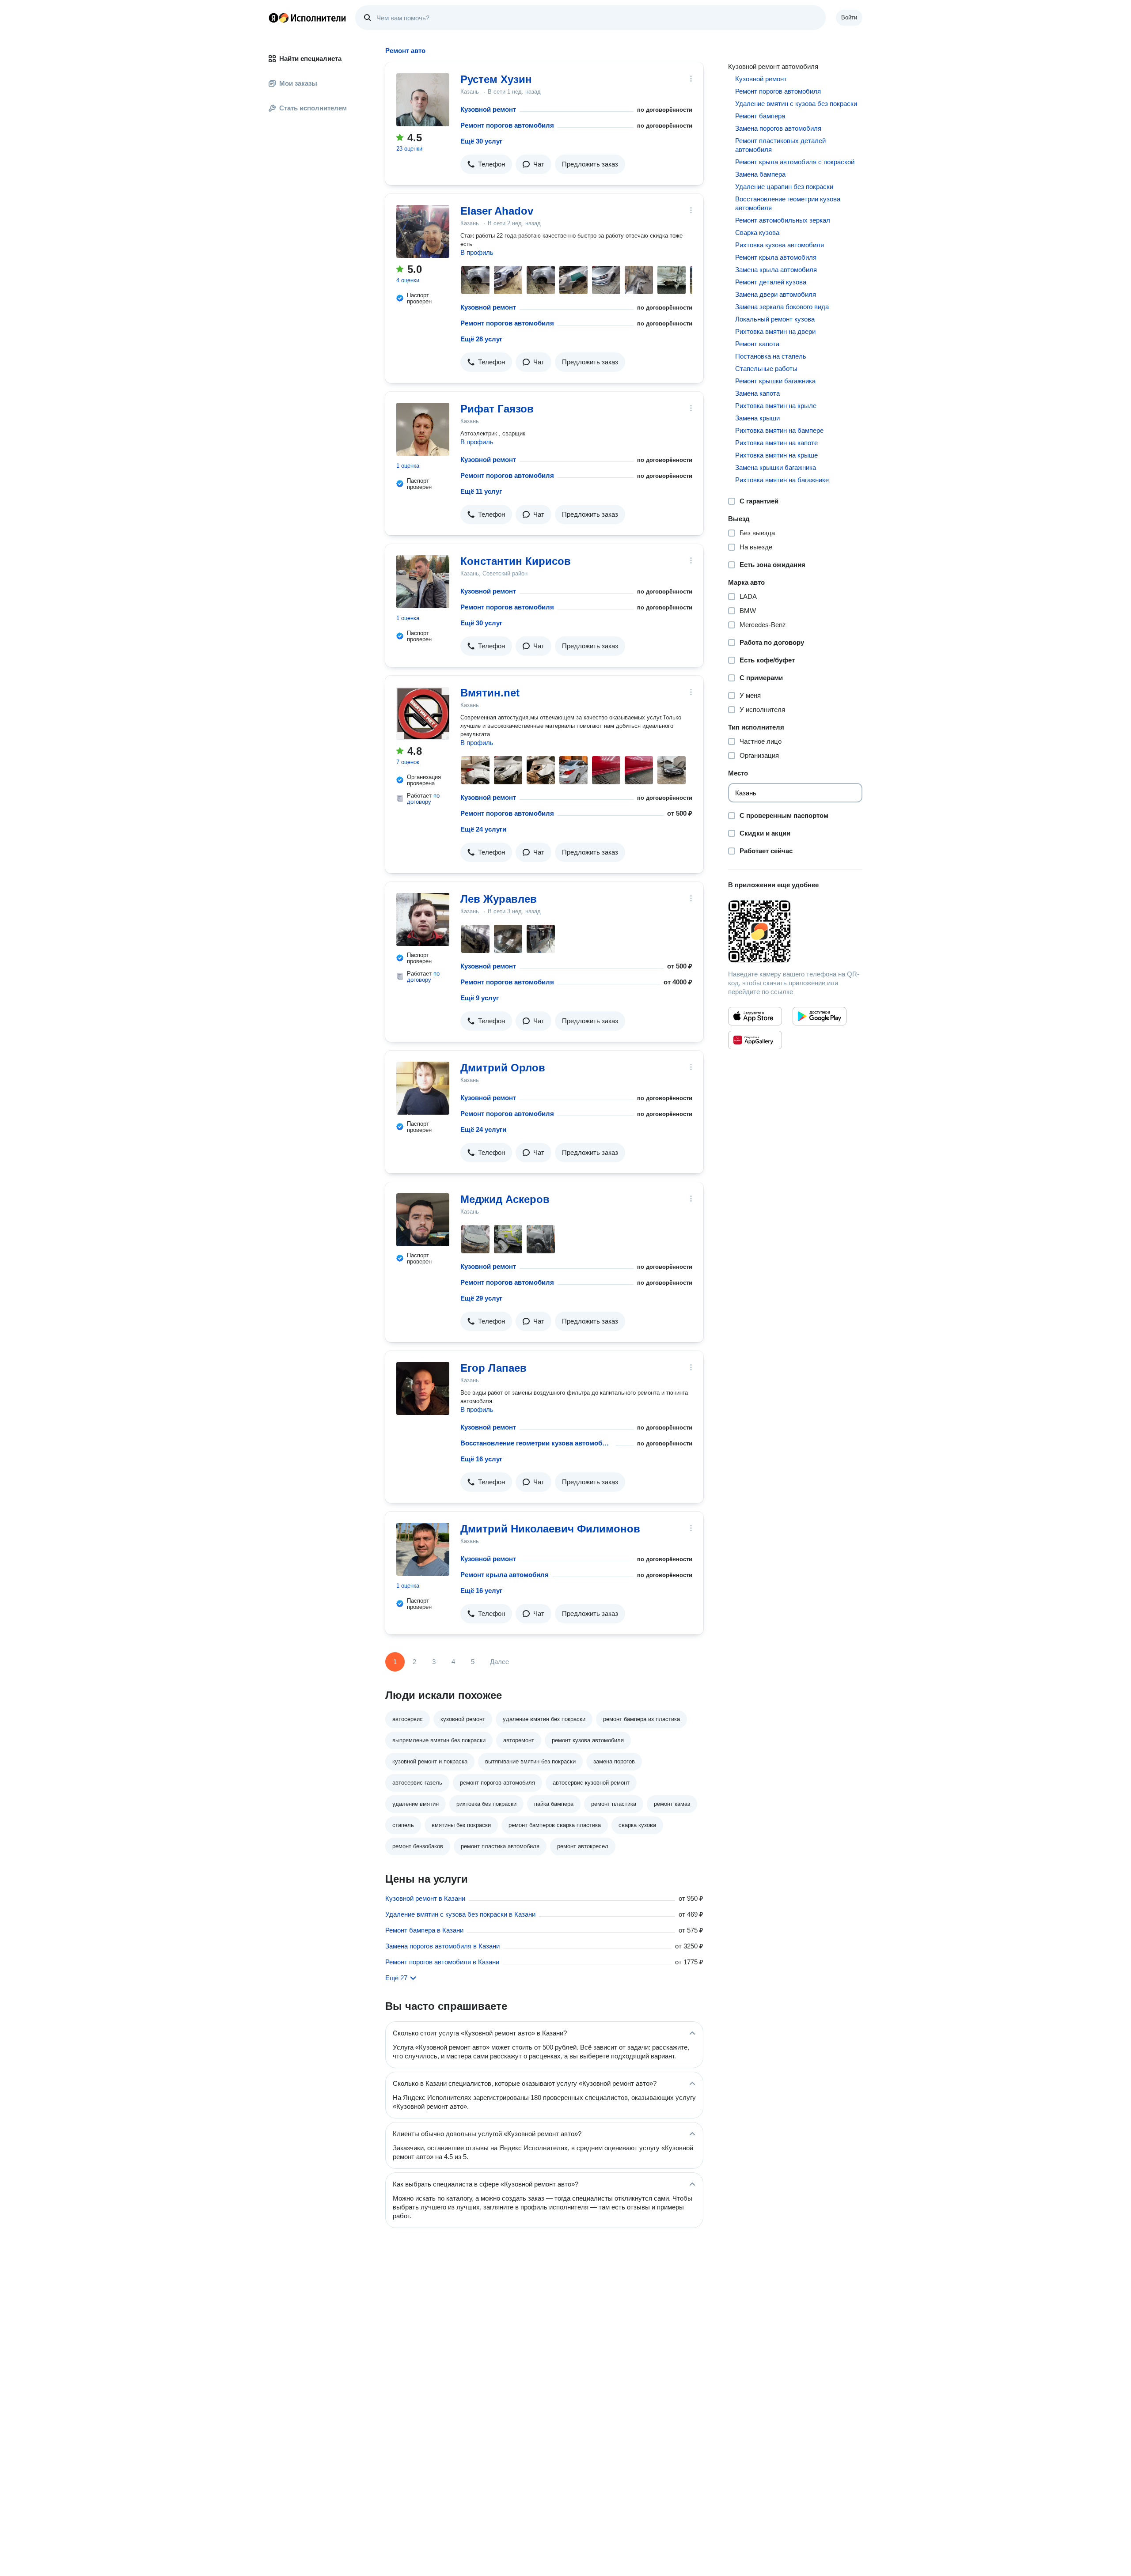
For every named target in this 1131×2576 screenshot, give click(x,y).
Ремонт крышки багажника (775, 381)
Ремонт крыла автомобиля (505, 1575)
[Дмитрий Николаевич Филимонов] (423, 1549)
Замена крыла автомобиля (776, 270)
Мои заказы (298, 83)
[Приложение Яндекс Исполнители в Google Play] (820, 1016)
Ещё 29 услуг (481, 1298)
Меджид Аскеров (505, 1199)
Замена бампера (760, 174)
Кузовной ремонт (488, 109)
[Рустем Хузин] (423, 100)
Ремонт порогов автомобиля (507, 125)
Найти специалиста (310, 59)
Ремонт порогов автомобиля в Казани (442, 1962)
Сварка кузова (757, 233)
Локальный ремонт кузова (775, 319)
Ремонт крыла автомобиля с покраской (795, 162)
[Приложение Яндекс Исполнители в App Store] (755, 1016)
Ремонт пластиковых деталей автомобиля (780, 145)
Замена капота (757, 393)
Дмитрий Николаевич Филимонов (550, 1529)
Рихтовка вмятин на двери (775, 331)
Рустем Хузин (496, 79)
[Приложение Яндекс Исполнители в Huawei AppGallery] (755, 1040)
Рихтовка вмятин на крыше (776, 455)
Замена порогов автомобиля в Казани (442, 1946)
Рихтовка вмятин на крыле (776, 406)
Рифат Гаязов (497, 409)
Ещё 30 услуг (481, 141)
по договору (423, 799)
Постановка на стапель (771, 356)
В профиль (477, 252)
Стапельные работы (766, 369)
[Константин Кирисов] (423, 582)
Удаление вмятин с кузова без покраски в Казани (460, 1914)
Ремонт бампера (760, 116)
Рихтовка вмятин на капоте (776, 443)
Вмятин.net (490, 693)
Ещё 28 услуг (481, 339)
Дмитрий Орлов (503, 1068)
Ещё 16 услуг (481, 1459)
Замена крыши (757, 418)
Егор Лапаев (493, 1368)
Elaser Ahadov (497, 211)
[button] (486, 164)
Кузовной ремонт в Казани (425, 1898)
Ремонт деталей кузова (771, 282)
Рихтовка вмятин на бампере (779, 430)
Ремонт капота (757, 344)
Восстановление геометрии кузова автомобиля (536, 1443)
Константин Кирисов (516, 561)
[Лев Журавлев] (423, 919)
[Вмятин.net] (423, 713)
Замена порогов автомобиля (778, 128)
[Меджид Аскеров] (423, 1220)
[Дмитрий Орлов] (423, 1088)
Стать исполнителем (313, 108)
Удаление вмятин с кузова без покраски (796, 104)
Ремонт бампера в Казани (424, 1930)
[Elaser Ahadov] (423, 231)
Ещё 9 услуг (480, 998)
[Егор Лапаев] (423, 1388)
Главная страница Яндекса (273, 18)
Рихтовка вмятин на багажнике (782, 480)
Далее (499, 1662)
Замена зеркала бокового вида (782, 307)
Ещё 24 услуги (483, 829)
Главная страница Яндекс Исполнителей (307, 18)
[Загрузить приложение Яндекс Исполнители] (795, 931)
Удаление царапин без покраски (784, 187)
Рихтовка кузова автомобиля (780, 245)
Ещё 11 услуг (481, 491)
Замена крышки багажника (776, 467)
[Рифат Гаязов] (423, 429)
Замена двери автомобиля (776, 294)
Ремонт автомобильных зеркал (783, 220)
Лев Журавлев (499, 899)
